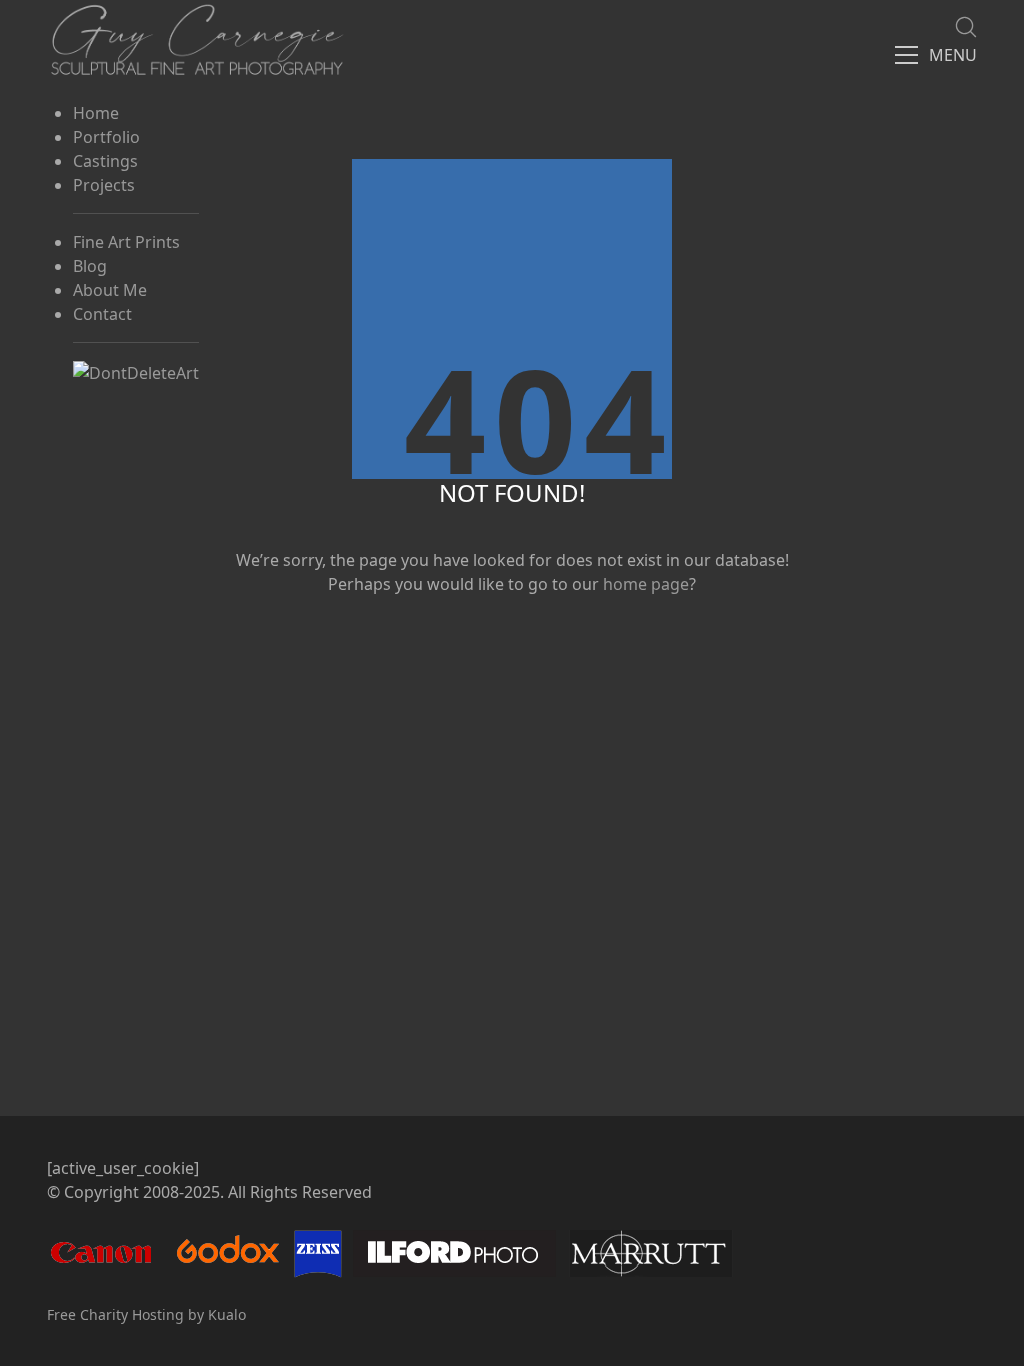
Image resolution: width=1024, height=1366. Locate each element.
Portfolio (106, 137)
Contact (102, 314)
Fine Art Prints (126, 242)
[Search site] (966, 27)
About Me (110, 290)
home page (646, 584)
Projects (104, 185)
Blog (90, 266)
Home (96, 113)
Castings (105, 161)
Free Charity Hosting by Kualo (146, 1314)
